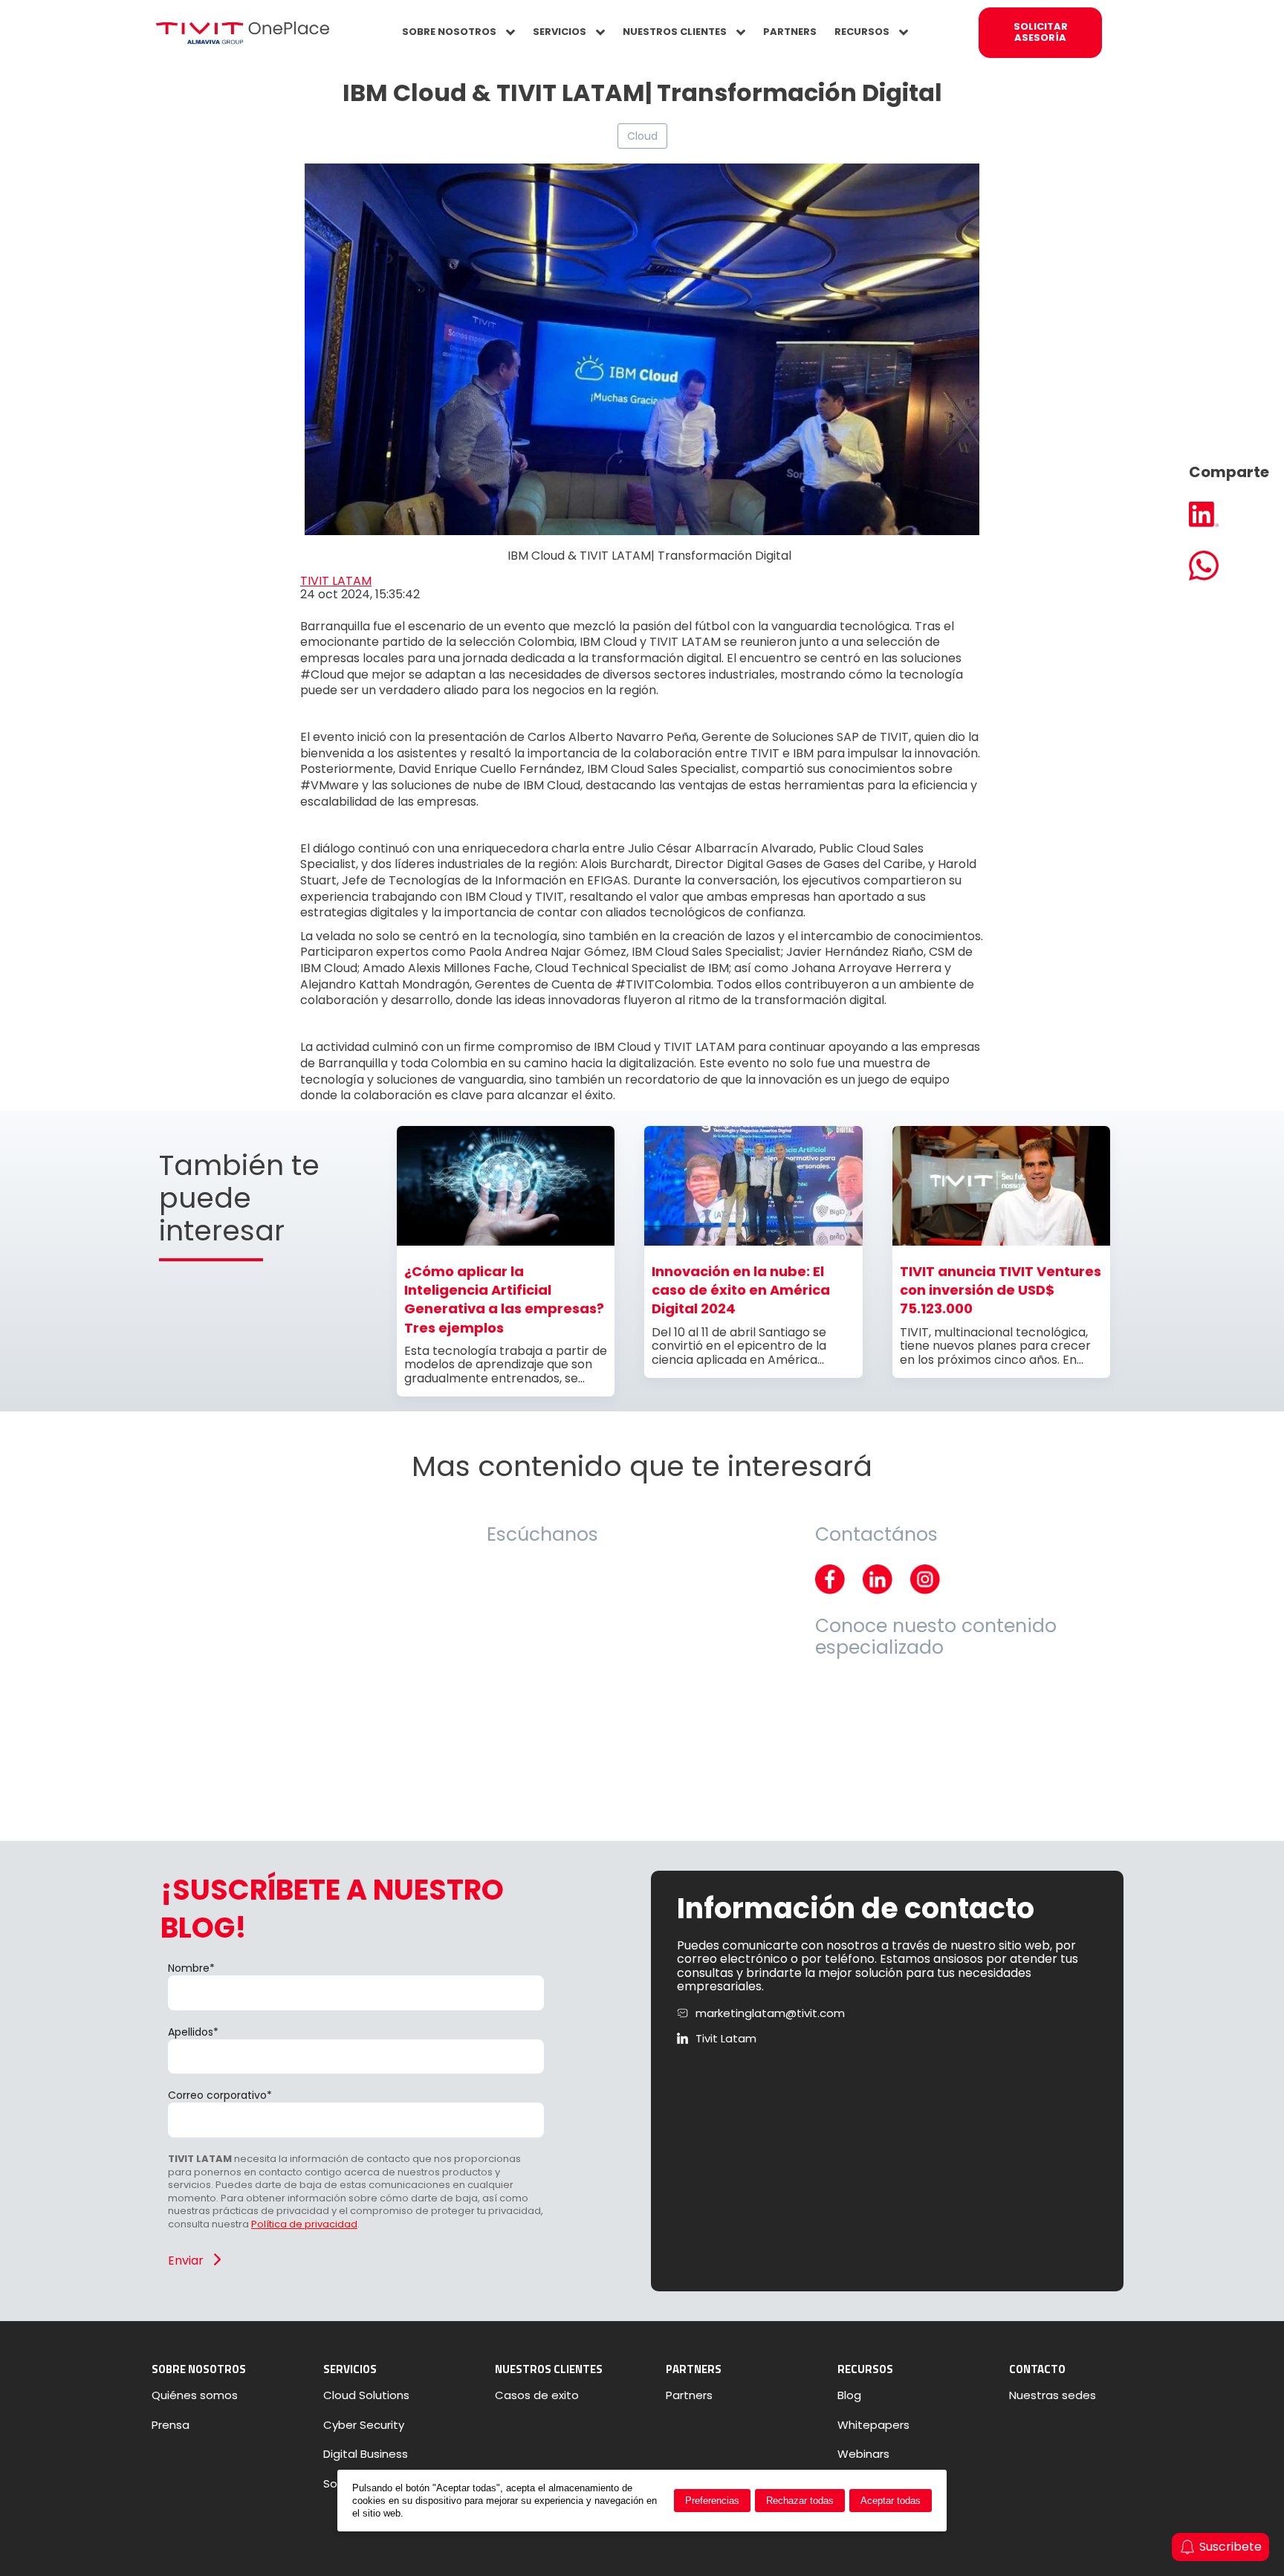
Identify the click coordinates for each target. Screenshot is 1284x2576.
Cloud (642, 136)
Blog (849, 2395)
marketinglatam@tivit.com (770, 2013)
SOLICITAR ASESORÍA (1041, 32)
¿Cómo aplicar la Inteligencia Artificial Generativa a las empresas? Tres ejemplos (504, 1300)
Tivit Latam (726, 2039)
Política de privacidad (304, 2224)
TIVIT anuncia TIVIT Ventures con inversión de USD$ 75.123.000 (1001, 1290)
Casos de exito (537, 2395)
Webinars (863, 2454)
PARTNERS (790, 32)
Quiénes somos (195, 2395)
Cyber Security (364, 2425)
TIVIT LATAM (336, 581)
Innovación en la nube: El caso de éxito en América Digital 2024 (741, 1290)
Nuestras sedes (1053, 2395)
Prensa (171, 2425)
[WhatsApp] (1229, 567)
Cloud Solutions (366, 2395)
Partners (689, 2395)
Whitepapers (873, 2425)
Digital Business (366, 2454)
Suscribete (1230, 2547)
